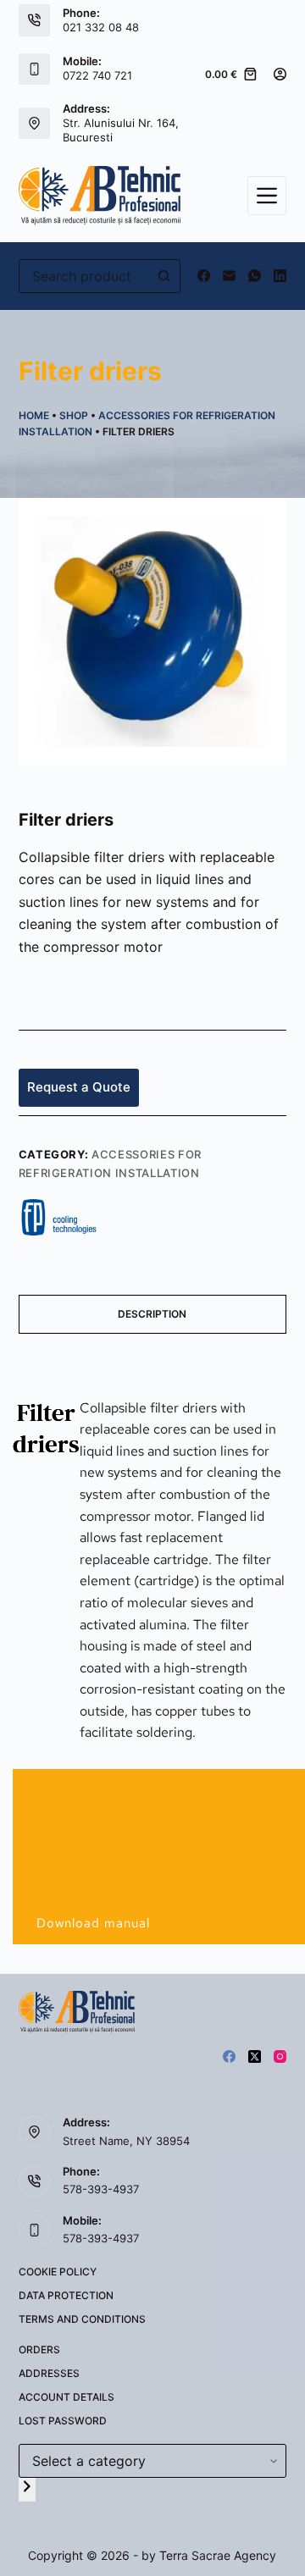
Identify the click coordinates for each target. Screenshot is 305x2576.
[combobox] (84, 276)
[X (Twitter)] (255, 2056)
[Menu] (267, 196)
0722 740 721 (97, 75)
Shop (74, 415)
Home (34, 415)
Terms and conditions (82, 2319)
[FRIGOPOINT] (59, 1216)
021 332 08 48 (101, 27)
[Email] (229, 276)
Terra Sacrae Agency (218, 2555)
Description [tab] (152, 1314)
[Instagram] (280, 2056)
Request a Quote (79, 1087)
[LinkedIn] (280, 276)
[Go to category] (27, 2489)
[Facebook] (204, 276)
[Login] (280, 74)
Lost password (63, 2421)
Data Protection (66, 2295)
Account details (67, 2397)
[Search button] (164, 276)
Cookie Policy (58, 2272)
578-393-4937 (101, 2189)
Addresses (49, 2373)
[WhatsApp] (255, 276)
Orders (39, 2349)
